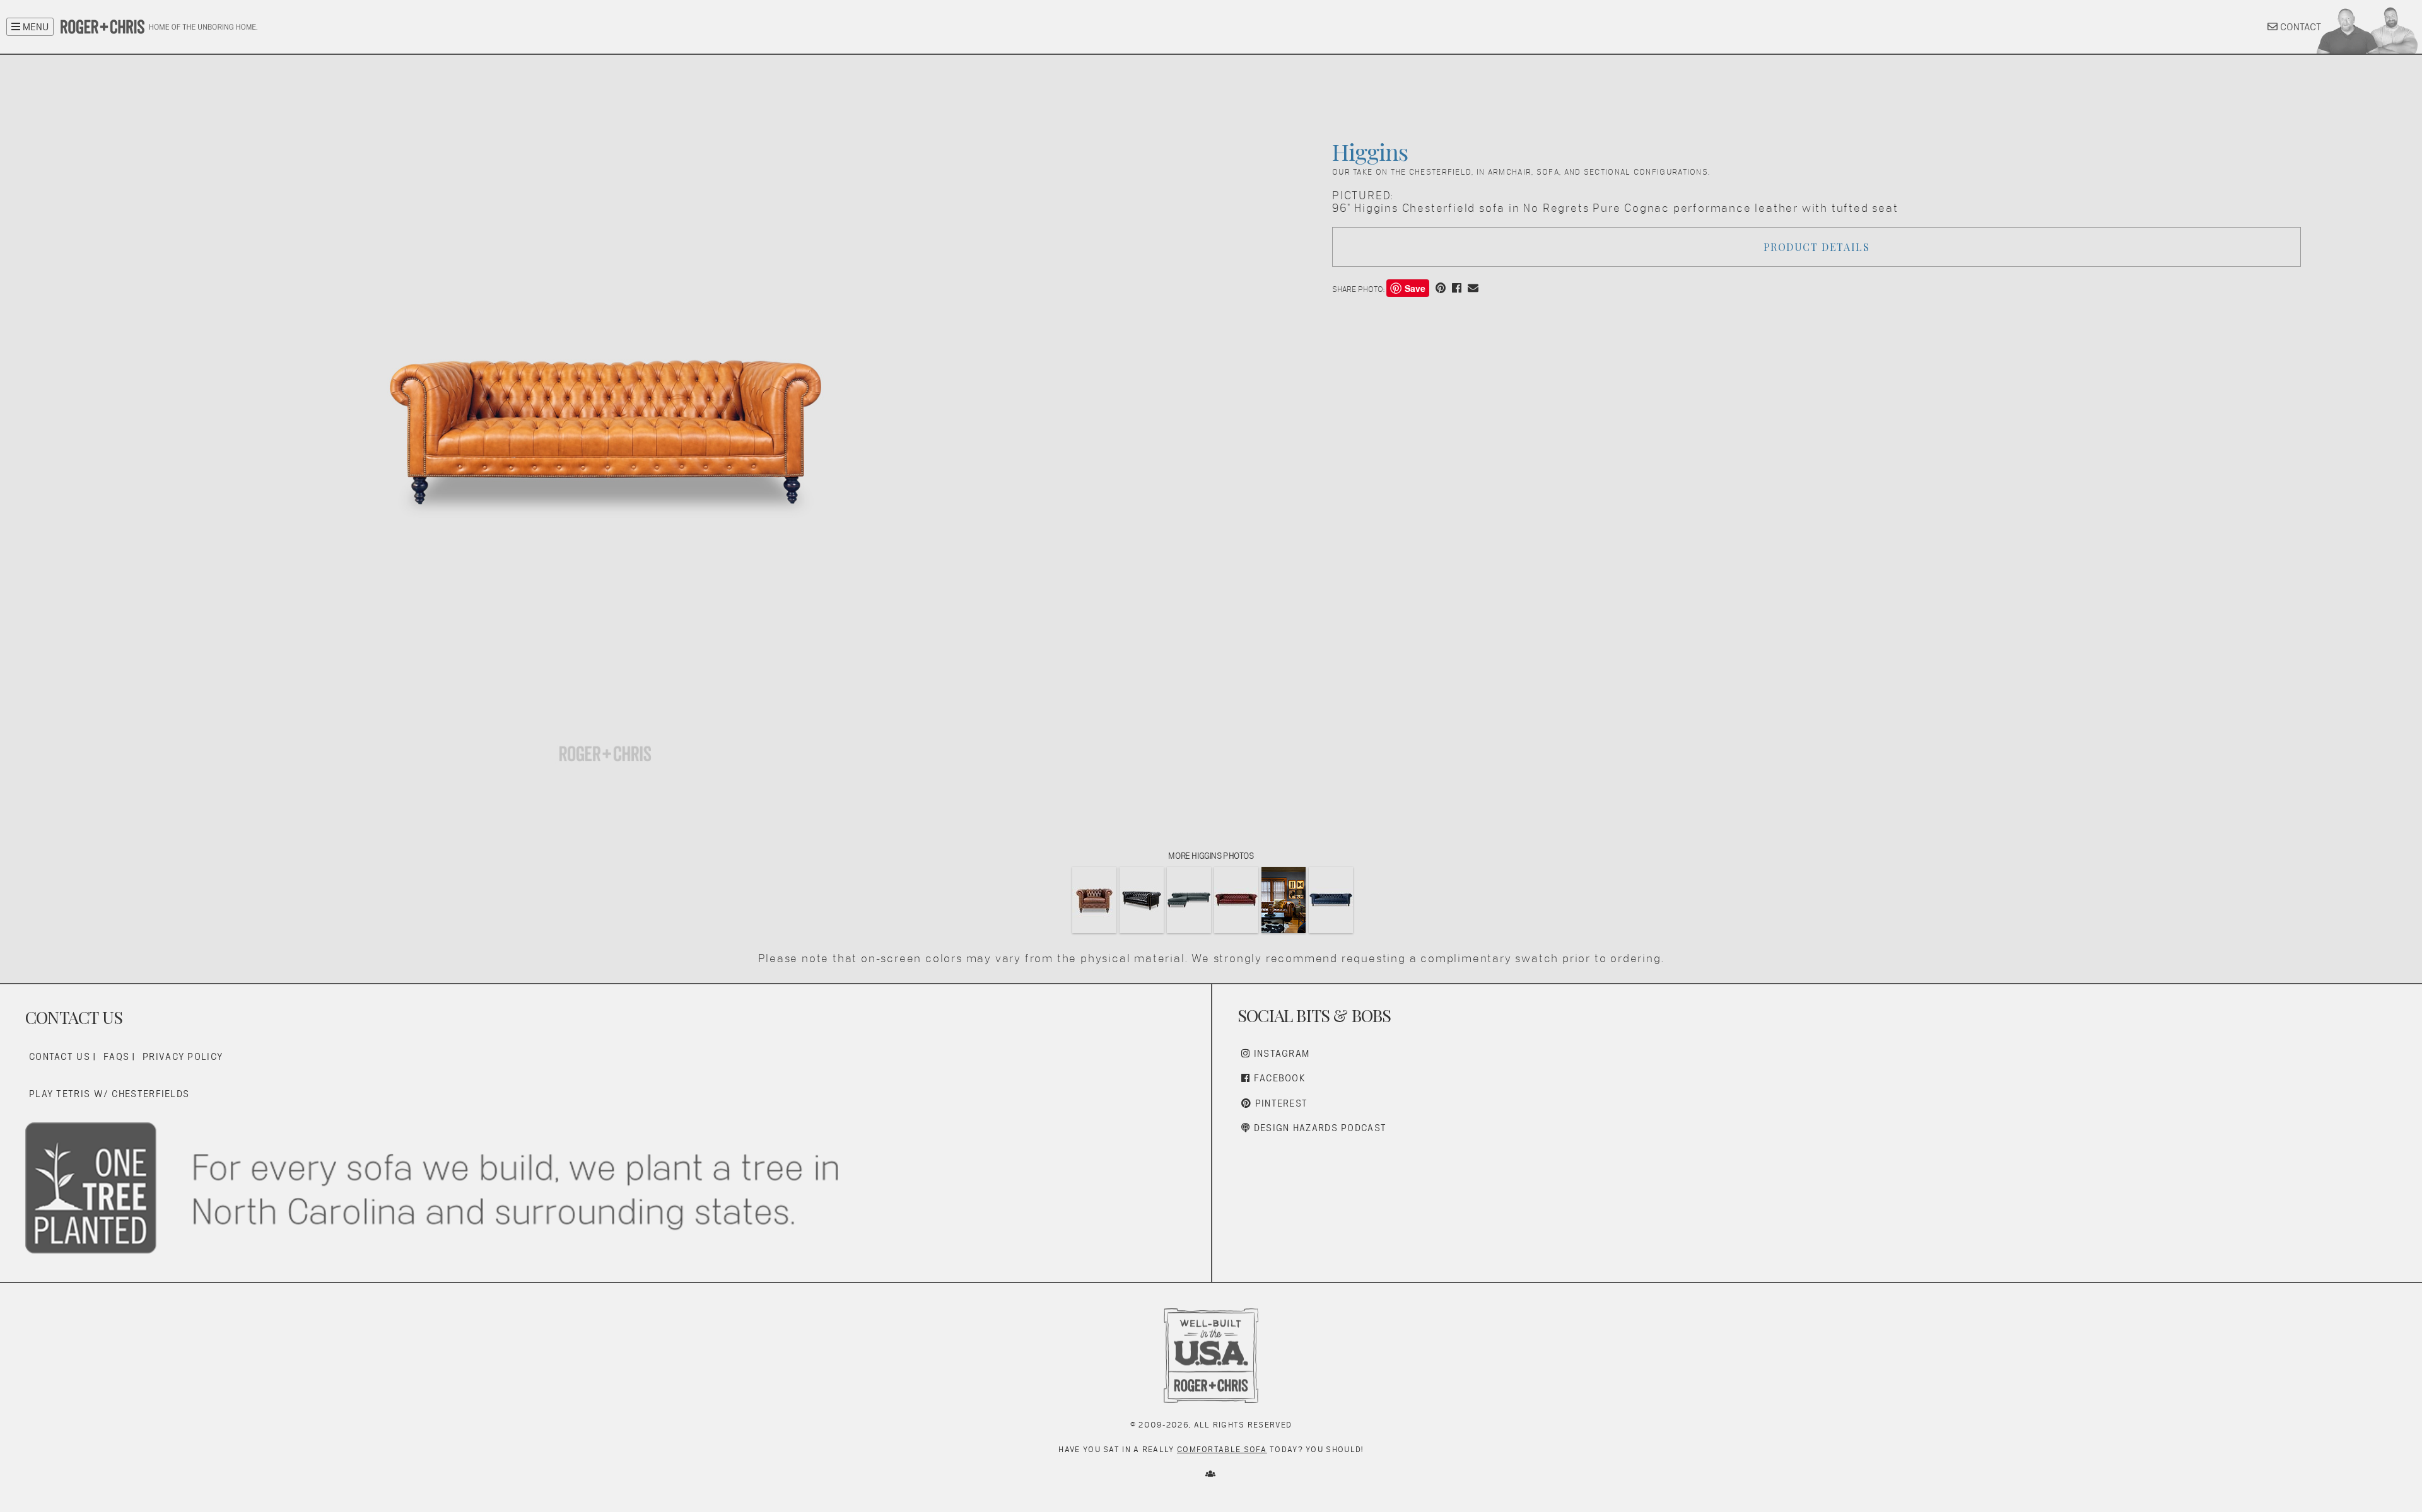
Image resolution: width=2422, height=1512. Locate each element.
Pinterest (1279, 1103)
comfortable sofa (1222, 1449)
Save (1415, 288)
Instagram (1280, 1053)
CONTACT (2299, 27)
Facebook (1278, 1078)
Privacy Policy (183, 1056)
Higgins (1370, 151)
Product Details (1817, 247)
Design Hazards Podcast (1318, 1128)
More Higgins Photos (1211, 856)
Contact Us (60, 1056)
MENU (34, 27)
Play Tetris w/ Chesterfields (109, 1094)
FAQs (116, 1056)
